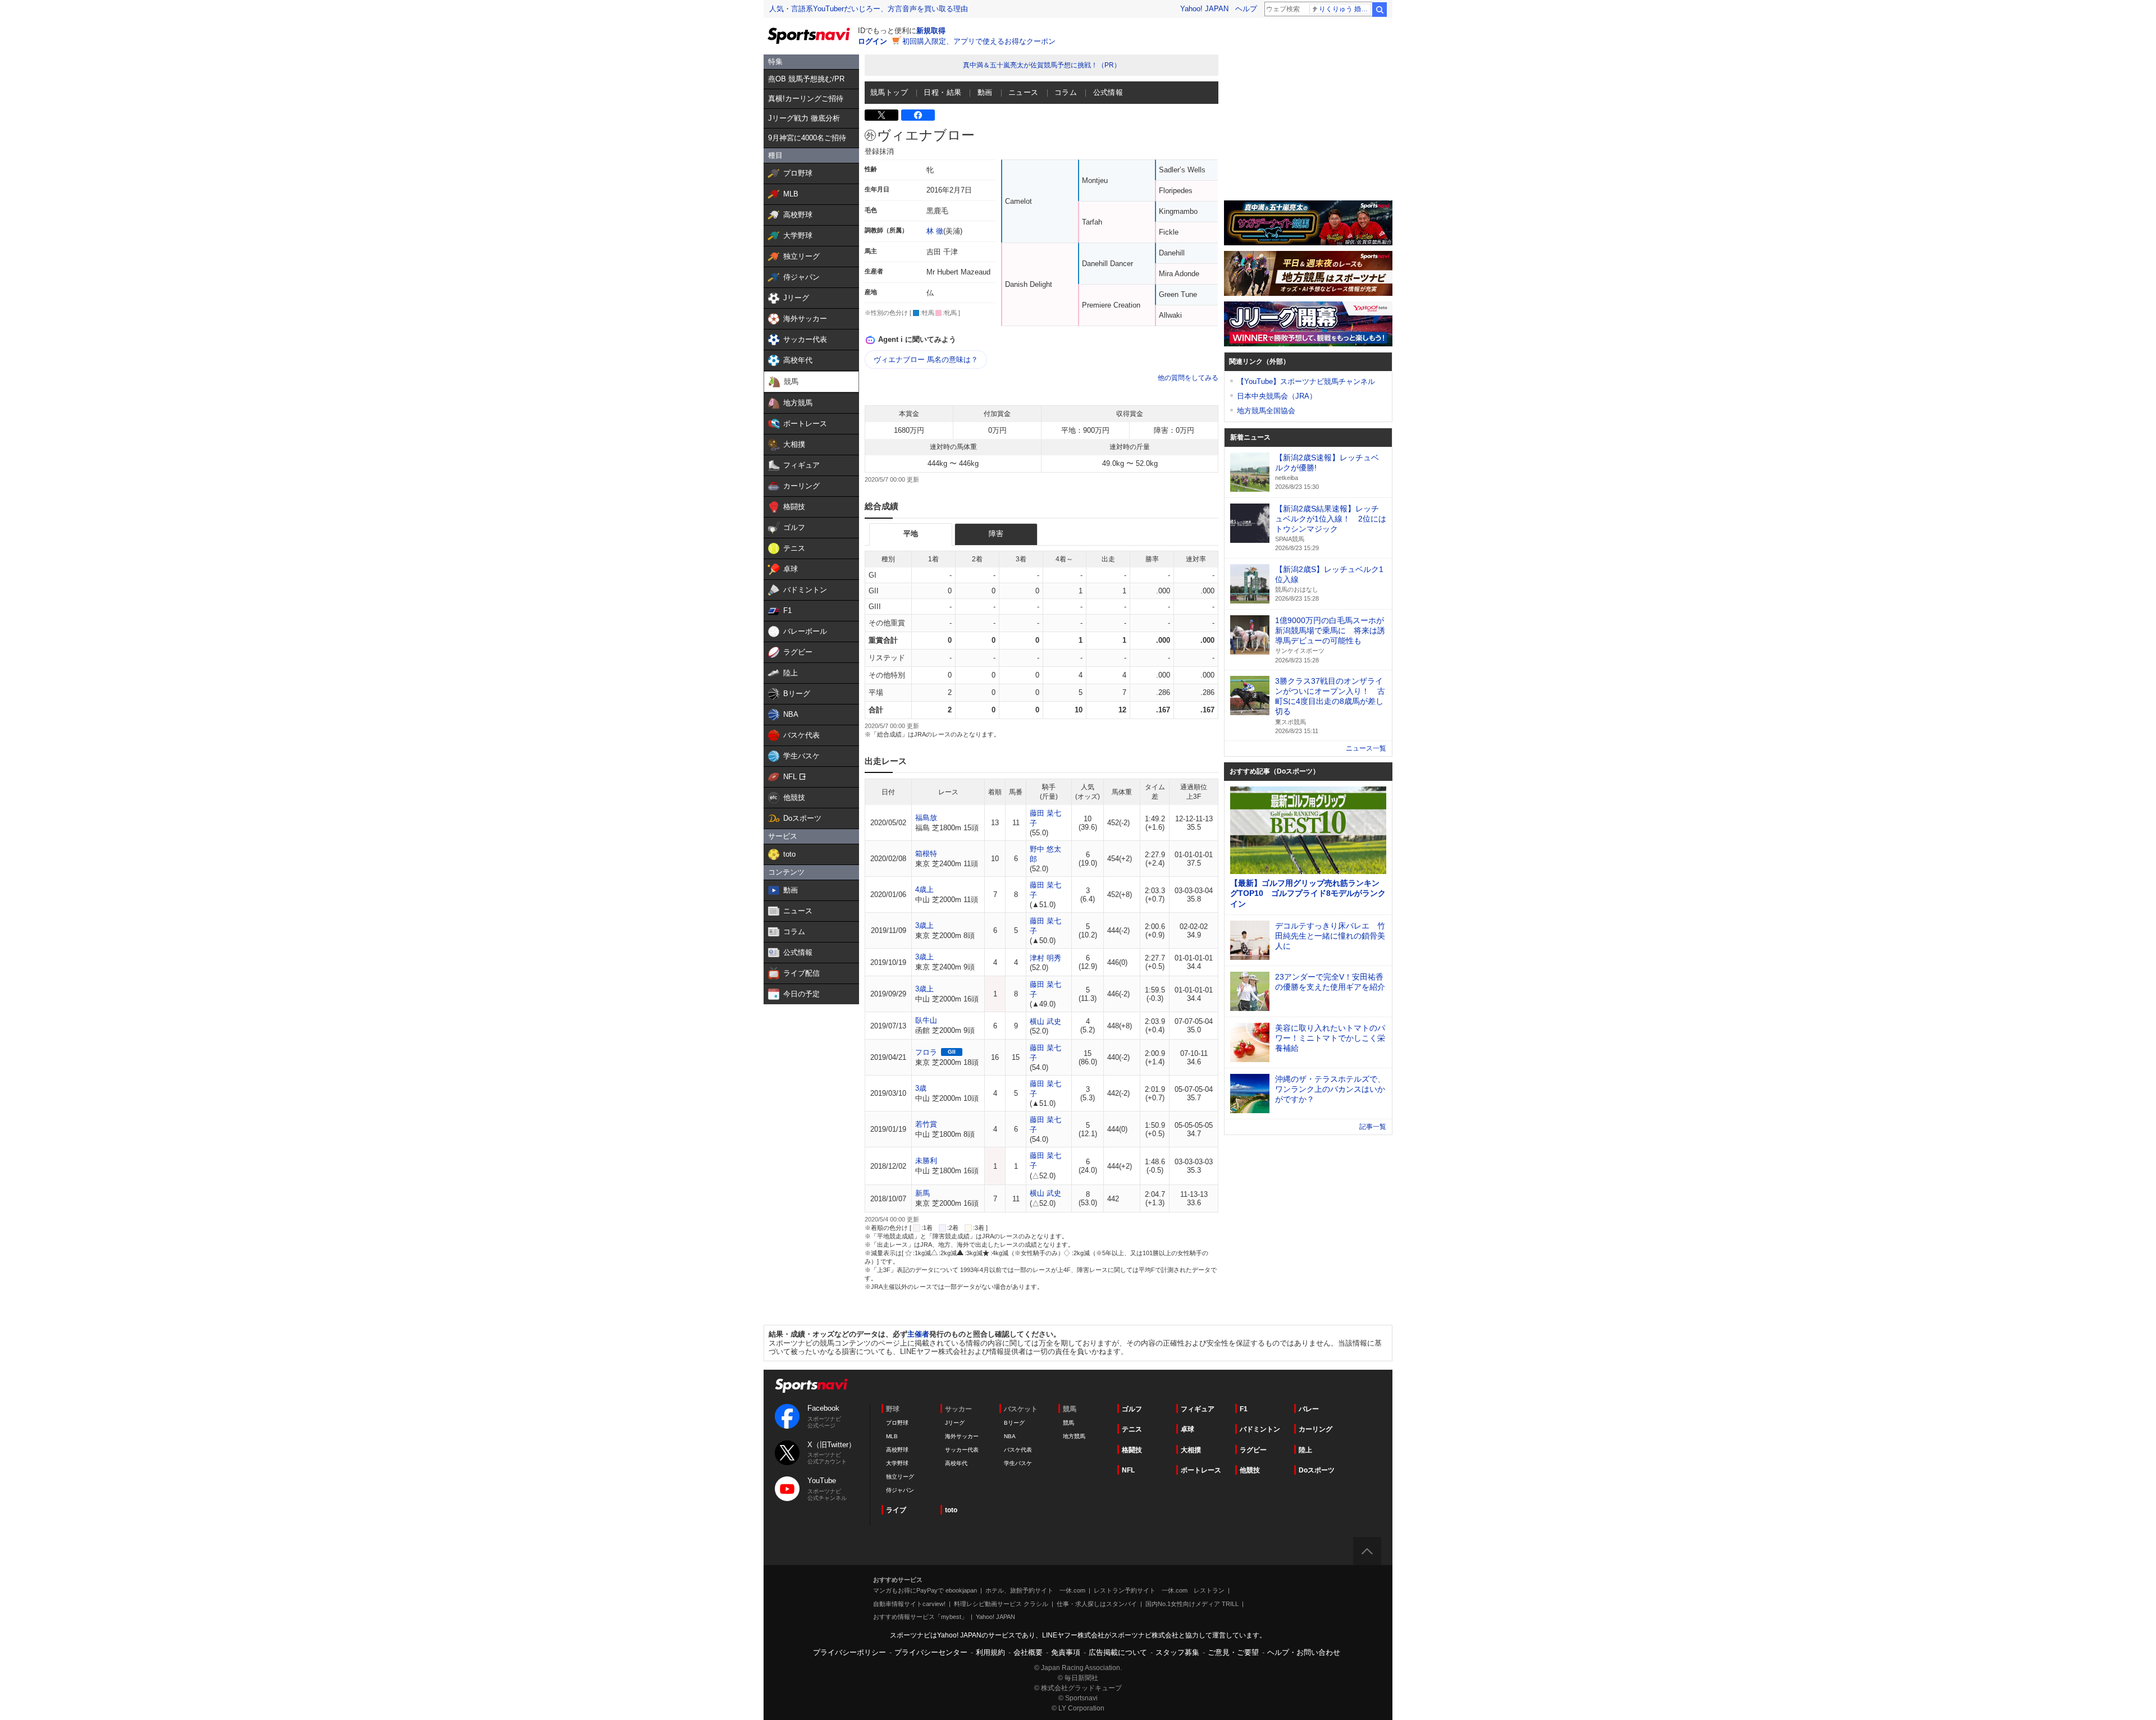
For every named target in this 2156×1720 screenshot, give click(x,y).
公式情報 (1108, 92)
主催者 (918, 1334)
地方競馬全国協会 (1266, 411)
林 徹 (935, 231)
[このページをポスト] (881, 115)
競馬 (1068, 1423)
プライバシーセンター (931, 1652)
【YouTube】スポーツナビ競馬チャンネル (1306, 381)
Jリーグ (955, 1423)
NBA (1010, 1436)
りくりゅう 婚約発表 (1345, 9)
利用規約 (990, 1652)
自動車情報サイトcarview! (909, 1604)
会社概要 (1028, 1652)
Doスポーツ (1317, 1470)
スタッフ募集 (1177, 1652)
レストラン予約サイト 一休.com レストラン (1159, 1590)
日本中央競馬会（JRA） (1277, 396)
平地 (911, 534)
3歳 (921, 1088)
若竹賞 (926, 1124)
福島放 (926, 818)
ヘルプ (1246, 9)
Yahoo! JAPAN (1204, 9)
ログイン (873, 41)
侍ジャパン (900, 1490)
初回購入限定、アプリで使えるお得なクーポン (979, 41)
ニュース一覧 (1366, 748)
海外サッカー (962, 1436)
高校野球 (897, 1450)
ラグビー (1253, 1450)
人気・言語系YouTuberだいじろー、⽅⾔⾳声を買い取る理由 (869, 9)
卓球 (1187, 1429)
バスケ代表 (1018, 1450)
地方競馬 (1074, 1436)
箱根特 (926, 854)
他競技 (1250, 1470)
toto (951, 1510)
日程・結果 (942, 92)
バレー (1309, 1409)
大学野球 (897, 1463)
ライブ (896, 1510)
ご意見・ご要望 (1233, 1652)
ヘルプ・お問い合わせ (1304, 1652)
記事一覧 (1373, 1127)
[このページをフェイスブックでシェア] (918, 115)
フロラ (926, 1052)
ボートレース (1201, 1470)
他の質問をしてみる (1188, 378)
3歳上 (924, 925)
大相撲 (1191, 1450)
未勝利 (926, 1161)
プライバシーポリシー (849, 1652)
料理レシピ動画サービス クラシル (1001, 1604)
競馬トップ (889, 92)
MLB (892, 1436)
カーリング (1315, 1429)
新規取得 (931, 31)
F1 (1244, 1409)
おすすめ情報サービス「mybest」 (920, 1617)
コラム (1066, 92)
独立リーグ (900, 1477)
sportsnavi (811, 1386)
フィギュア (1198, 1409)
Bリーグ (1014, 1423)
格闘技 (1132, 1450)
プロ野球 (897, 1423)
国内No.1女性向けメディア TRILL (1192, 1604)
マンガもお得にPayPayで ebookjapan (925, 1590)
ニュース (1024, 92)
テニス (1132, 1429)
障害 (996, 534)
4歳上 (924, 889)
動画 (985, 92)
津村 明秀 (1045, 958)
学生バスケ (1018, 1463)
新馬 (922, 1193)
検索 (1380, 10)
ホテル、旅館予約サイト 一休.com (1035, 1590)
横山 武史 (1045, 1021)
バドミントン (1260, 1429)
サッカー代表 (962, 1450)
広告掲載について (1118, 1652)
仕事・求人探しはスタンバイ (1097, 1604)
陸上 (1305, 1450)
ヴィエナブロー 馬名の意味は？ (926, 360)
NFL (1128, 1470)
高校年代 (956, 1463)
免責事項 (1066, 1652)
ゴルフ (1132, 1409)
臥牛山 (926, 1020)
